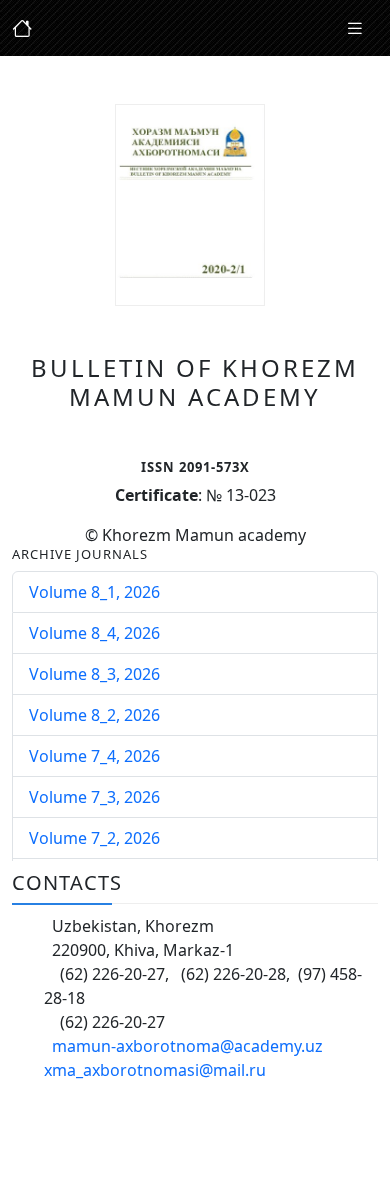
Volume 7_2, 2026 (94, 838)
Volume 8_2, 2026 (94, 715)
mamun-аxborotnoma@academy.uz (187, 1046)
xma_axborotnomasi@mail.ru (155, 1070)
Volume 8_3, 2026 (94, 674)
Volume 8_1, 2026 (94, 592)
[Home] (355, 28)
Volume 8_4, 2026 (94, 633)
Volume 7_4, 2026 (94, 756)
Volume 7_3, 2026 (94, 797)
